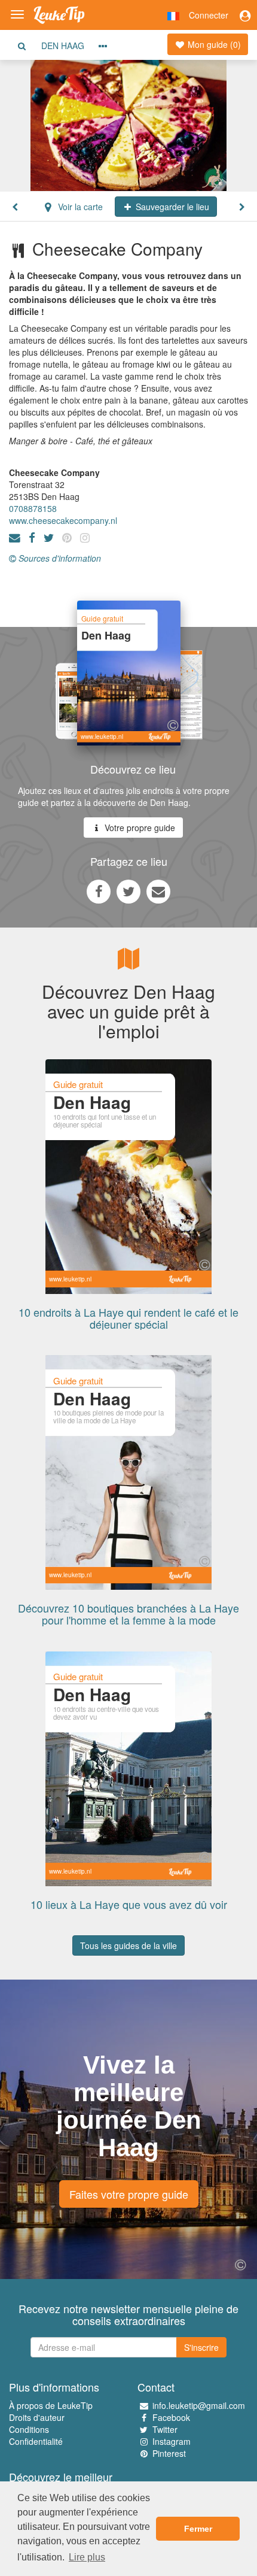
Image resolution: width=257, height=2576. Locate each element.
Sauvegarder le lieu (171, 207)
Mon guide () (213, 44)
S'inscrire (201, 2347)
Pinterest (169, 2453)
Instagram (172, 2441)
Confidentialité (36, 2441)
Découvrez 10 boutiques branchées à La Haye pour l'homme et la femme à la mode (128, 1614)
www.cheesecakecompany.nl (63, 520)
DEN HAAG (63, 46)
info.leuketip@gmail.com (199, 2405)
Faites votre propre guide (129, 2194)
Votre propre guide (139, 828)
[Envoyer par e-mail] (158, 891)
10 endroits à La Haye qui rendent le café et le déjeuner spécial (128, 1318)
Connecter (209, 15)
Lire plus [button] (87, 2557)
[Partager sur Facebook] (99, 891)
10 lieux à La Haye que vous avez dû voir (129, 1904)
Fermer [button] (198, 2529)
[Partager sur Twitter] (128, 891)
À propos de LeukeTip (51, 2405)
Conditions (29, 2429)
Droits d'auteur (37, 2417)
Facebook (171, 2417)
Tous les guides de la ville (128, 1945)
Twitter (165, 2429)
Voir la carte (79, 207)
